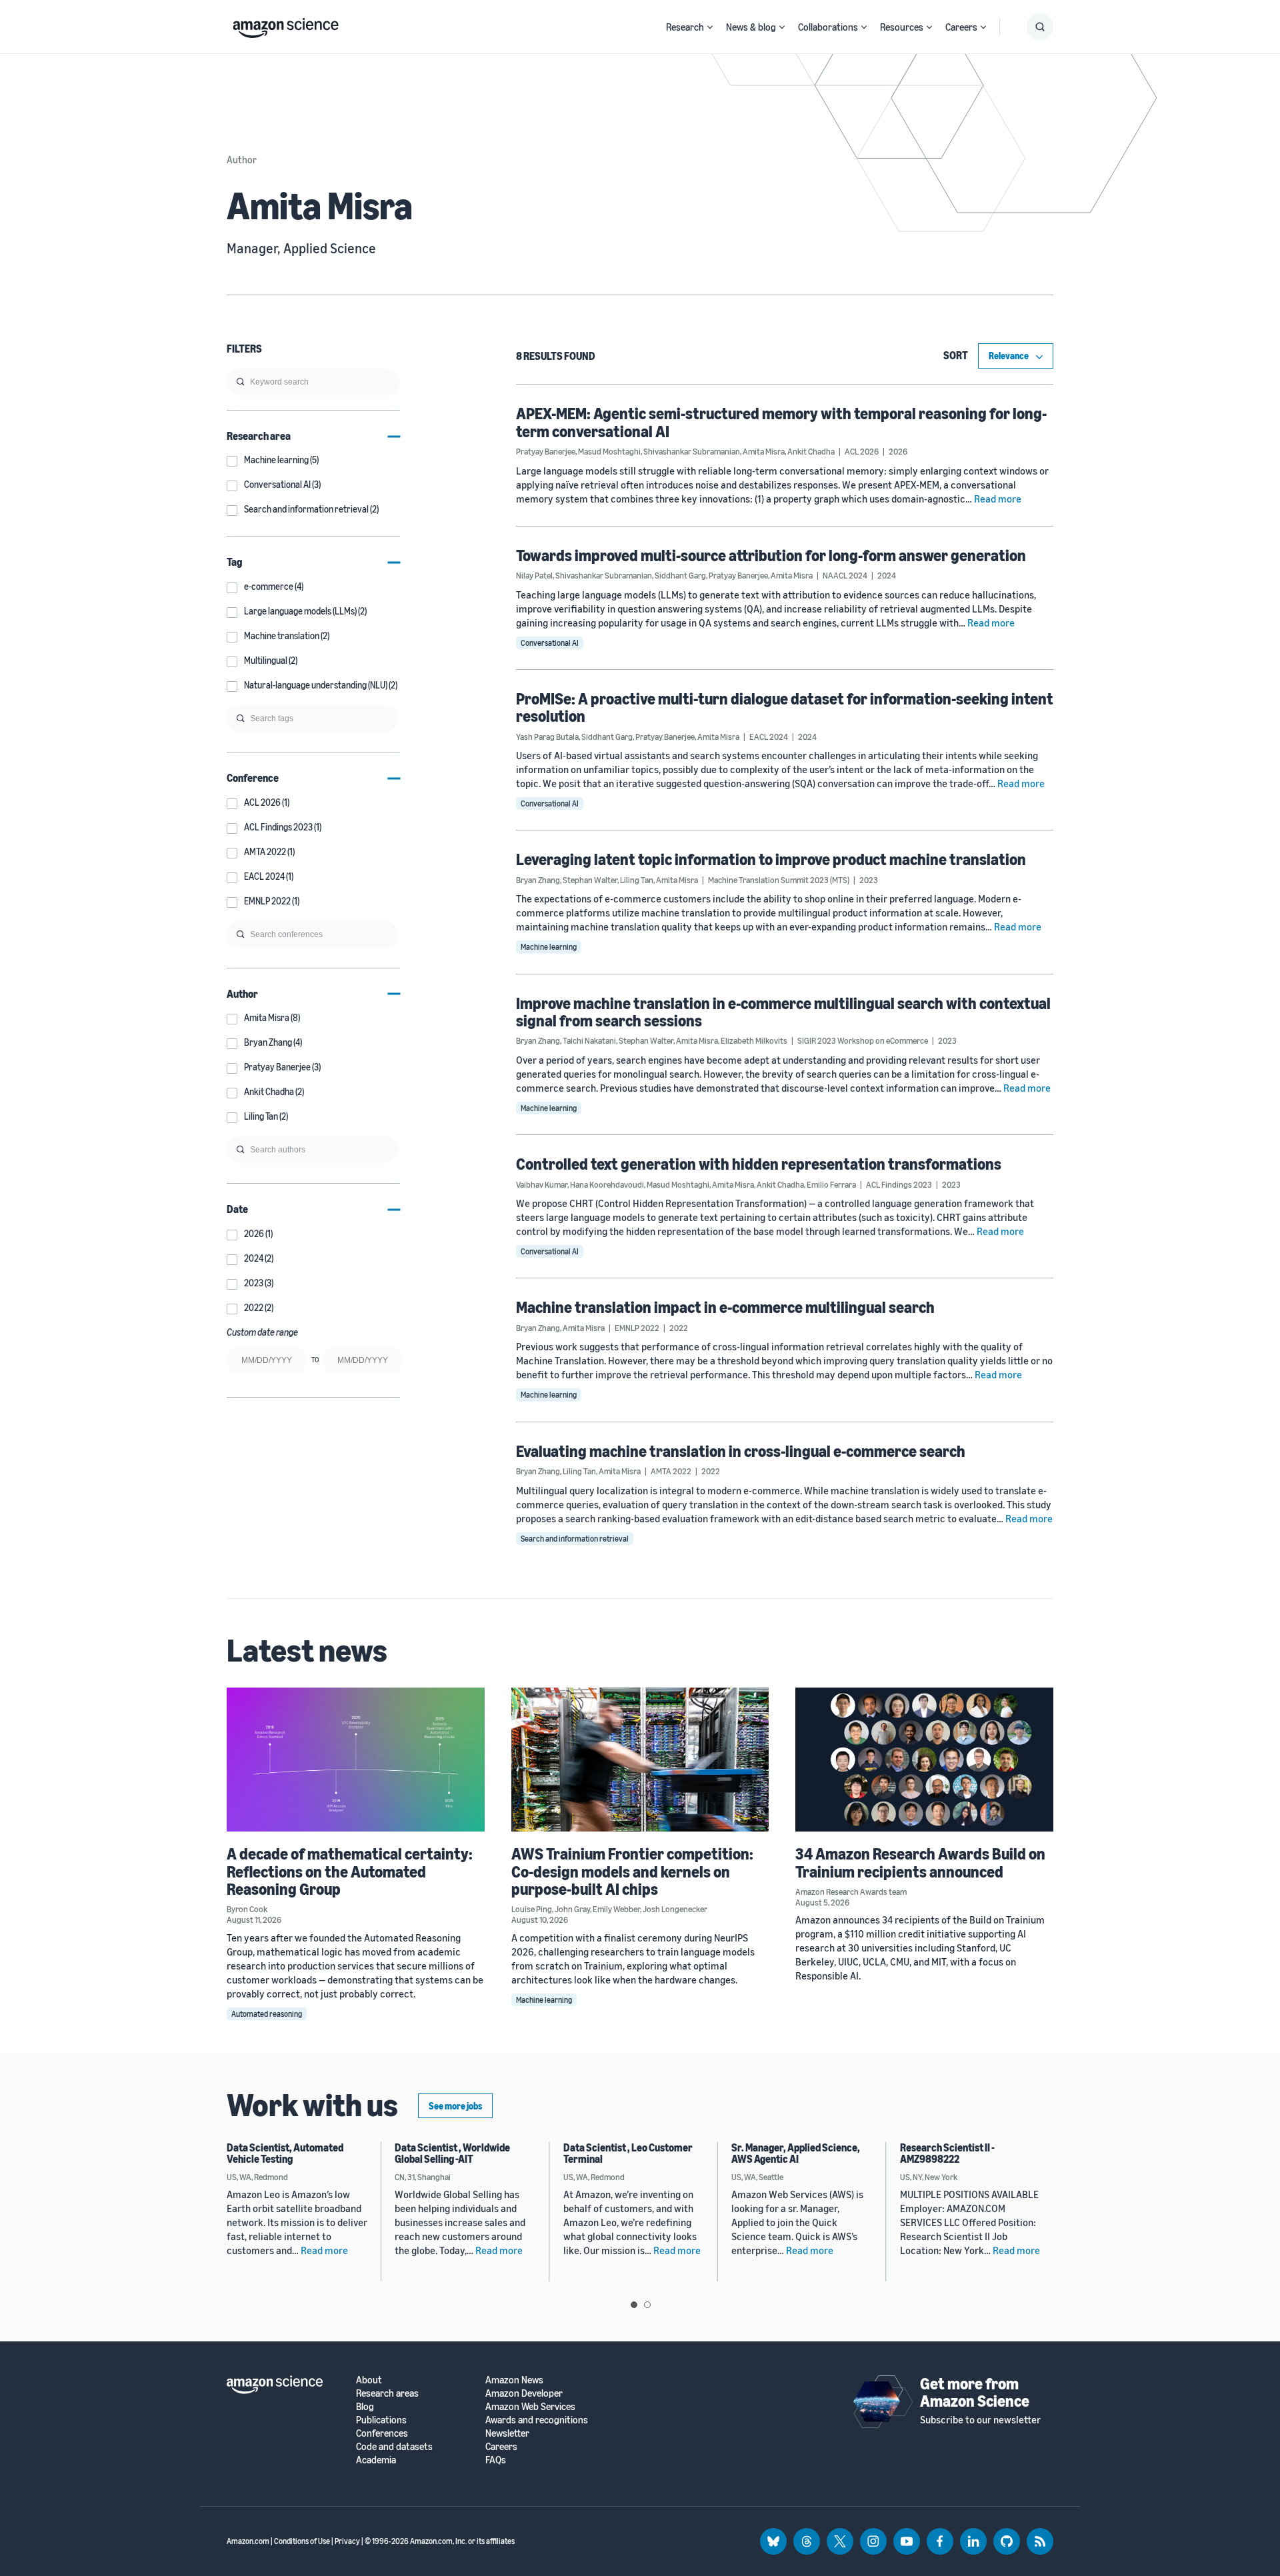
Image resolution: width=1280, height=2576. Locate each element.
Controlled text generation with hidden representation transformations (759, 1164)
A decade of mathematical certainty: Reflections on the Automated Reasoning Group (350, 1871)
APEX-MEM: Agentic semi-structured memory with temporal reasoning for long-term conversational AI (781, 422)
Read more (998, 499)
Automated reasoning (267, 2014)
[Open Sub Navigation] (710, 27)
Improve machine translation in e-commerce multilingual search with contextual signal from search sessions (783, 1012)
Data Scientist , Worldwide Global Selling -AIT (452, 2153)
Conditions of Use (302, 2541)
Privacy (347, 2541)
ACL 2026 (862, 451)
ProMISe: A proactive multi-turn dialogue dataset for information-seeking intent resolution (785, 707)
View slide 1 (634, 2305)
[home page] (286, 25)
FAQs (496, 2460)
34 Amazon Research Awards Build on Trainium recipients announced (920, 1862)
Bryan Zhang (538, 880)
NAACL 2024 (845, 575)
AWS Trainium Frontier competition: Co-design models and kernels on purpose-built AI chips (632, 1871)
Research (685, 27)
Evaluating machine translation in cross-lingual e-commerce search (741, 1451)
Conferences (382, 2433)
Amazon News (514, 2380)
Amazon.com (248, 2541)
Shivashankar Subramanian (692, 451)
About (369, 2380)
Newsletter (507, 2433)
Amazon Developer (524, 2393)
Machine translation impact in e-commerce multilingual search (725, 1307)
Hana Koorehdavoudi (607, 1184)
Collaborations (828, 27)
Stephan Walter (590, 880)
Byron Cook (247, 1909)
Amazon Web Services (530, 2406)
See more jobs (455, 2106)
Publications (381, 2420)
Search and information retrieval (575, 1539)
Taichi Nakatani (589, 1040)
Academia (376, 2460)
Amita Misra (764, 451)
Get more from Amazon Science (975, 2392)
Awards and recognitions (537, 2420)
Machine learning (549, 947)
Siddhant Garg (680, 575)
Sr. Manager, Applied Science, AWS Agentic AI (796, 2153)
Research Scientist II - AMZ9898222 (947, 2153)
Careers (961, 27)
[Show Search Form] (1040, 27)
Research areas (387, 2393)
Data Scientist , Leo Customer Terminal (628, 2153)
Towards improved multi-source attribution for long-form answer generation (771, 555)
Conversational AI (550, 643)
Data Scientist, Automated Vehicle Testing (285, 2153)
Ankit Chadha (811, 451)
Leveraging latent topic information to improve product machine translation (771, 859)
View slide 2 (647, 2305)
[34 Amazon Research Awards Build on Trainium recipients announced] (924, 1760)
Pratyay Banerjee (546, 451)
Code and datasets (394, 2446)
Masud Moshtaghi (609, 451)
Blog (365, 2406)
